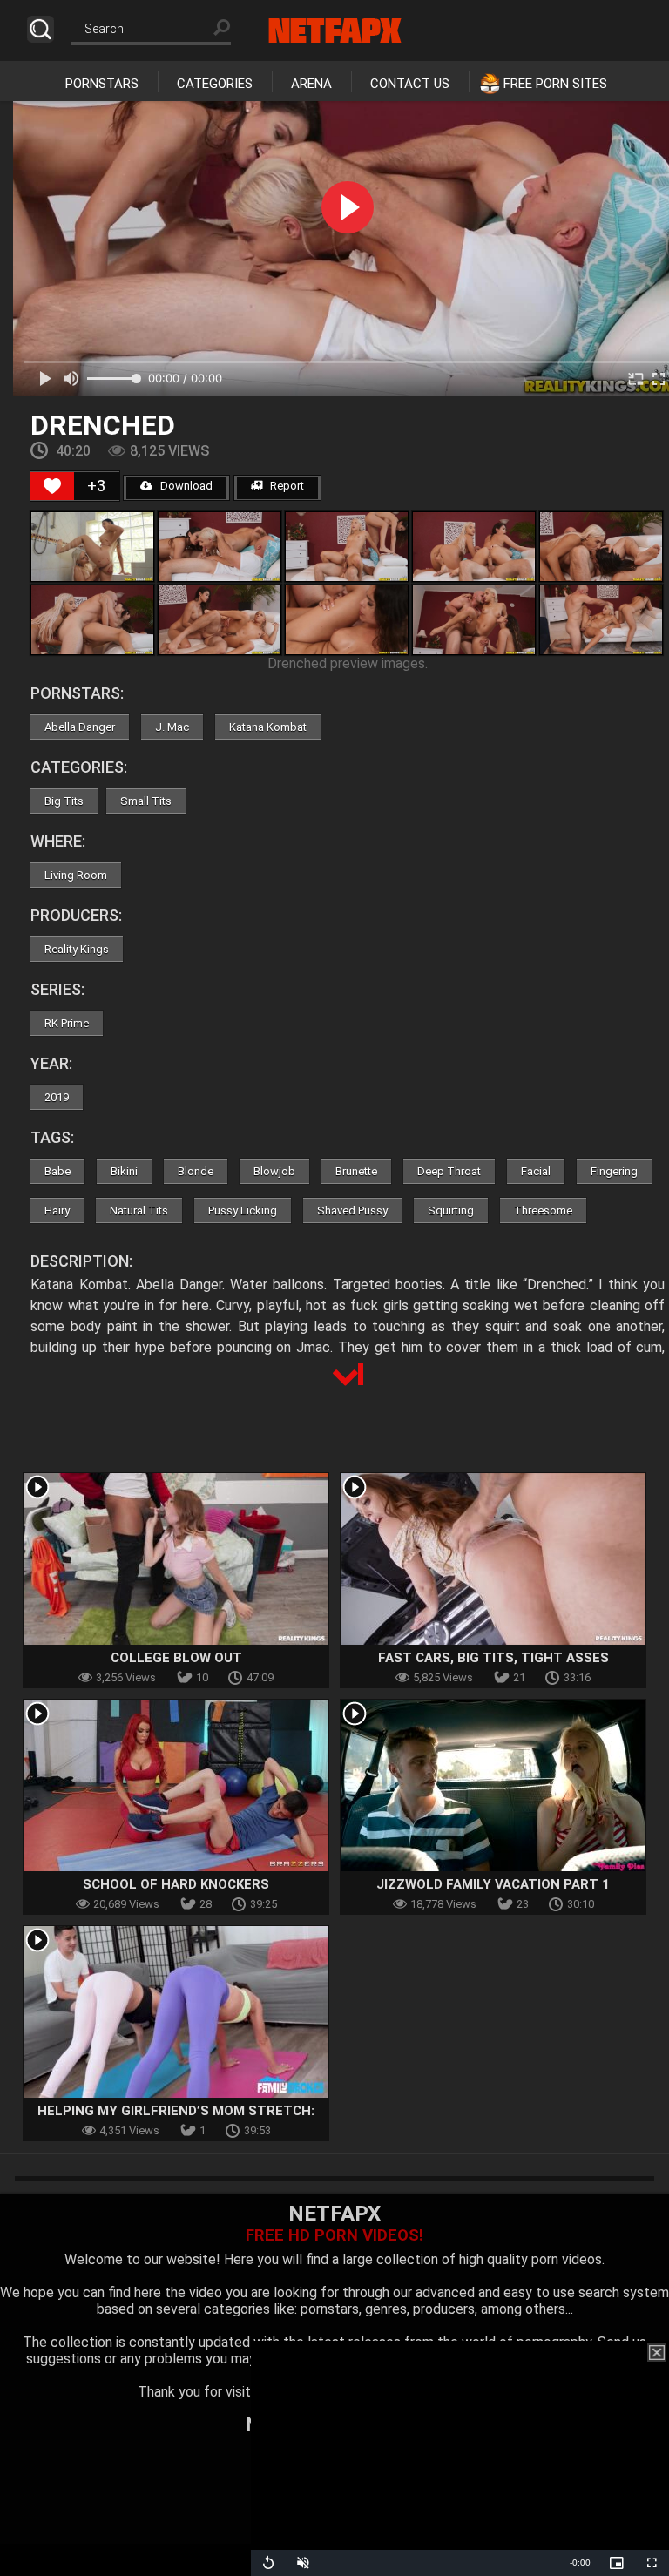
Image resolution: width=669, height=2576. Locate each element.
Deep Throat (449, 1171)
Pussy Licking (243, 1210)
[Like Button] (52, 486)
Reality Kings (77, 949)
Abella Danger (80, 727)
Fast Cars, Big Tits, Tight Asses (493, 1658)
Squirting (451, 1210)
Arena (311, 84)
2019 (57, 1097)
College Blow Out (176, 1658)
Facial (536, 1171)
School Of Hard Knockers (176, 1884)
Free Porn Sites (555, 84)
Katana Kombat (268, 727)
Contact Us (410, 84)
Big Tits (64, 801)
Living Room (76, 875)
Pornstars (102, 84)
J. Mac (172, 727)
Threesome (543, 1210)
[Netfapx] (335, 30)
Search (41, 29)
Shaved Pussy (352, 1210)
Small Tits (146, 801)
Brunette (356, 1171)
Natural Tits (139, 1210)
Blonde (196, 1171)
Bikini (124, 1171)
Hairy (57, 1210)
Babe (57, 1171)
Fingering (614, 1171)
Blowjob (274, 1171)
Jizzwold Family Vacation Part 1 (493, 1884)
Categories (215, 84)
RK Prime (67, 1023)
